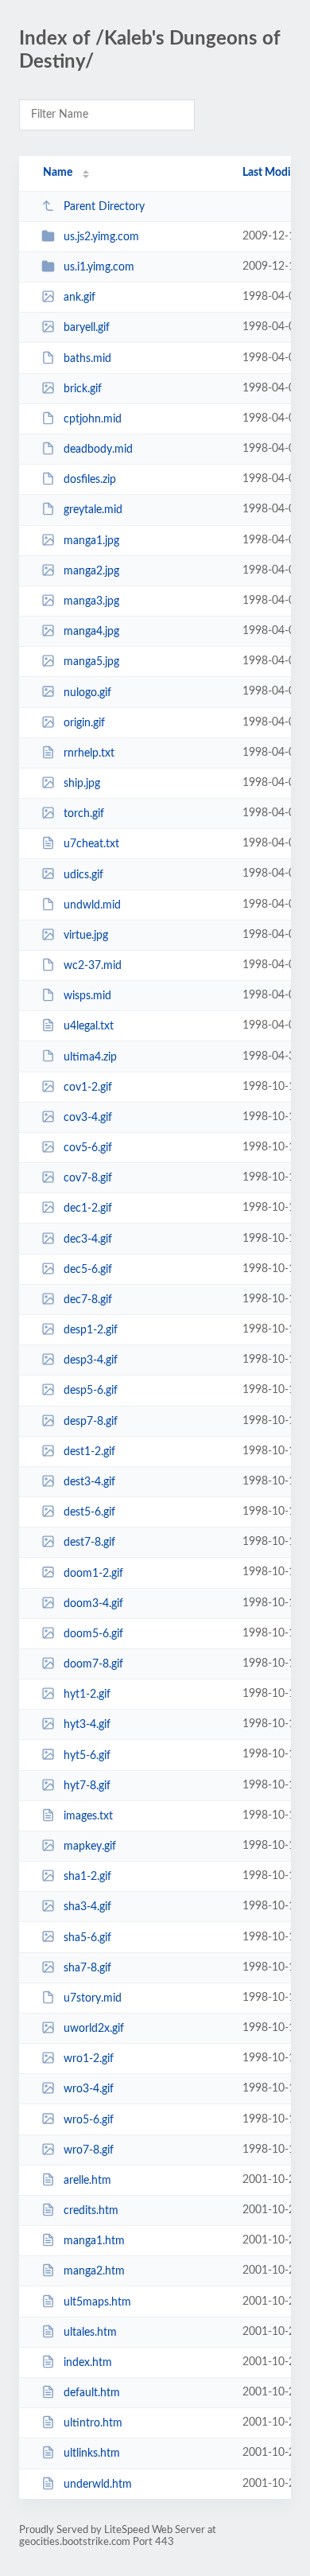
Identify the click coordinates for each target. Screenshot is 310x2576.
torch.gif (84, 814)
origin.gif (84, 723)
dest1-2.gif (89, 1452)
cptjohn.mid (93, 419)
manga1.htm (94, 2241)
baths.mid (87, 359)
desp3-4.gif (91, 1360)
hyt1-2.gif (87, 1695)
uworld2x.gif (94, 2029)
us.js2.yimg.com (101, 237)
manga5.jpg (91, 662)
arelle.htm (87, 2181)
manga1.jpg (91, 541)
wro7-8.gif (89, 2150)
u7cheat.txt (91, 844)
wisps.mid (87, 996)
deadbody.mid (98, 449)
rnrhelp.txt (89, 753)
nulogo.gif (87, 692)
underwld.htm (98, 2485)
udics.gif (83, 874)
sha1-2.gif (87, 1877)
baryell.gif (87, 328)
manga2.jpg (91, 571)
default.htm (92, 2393)
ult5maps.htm (97, 2302)
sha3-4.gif (87, 1907)
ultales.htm (90, 2333)
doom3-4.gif (93, 1604)
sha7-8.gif (87, 1968)
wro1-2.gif (89, 2059)
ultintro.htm (93, 2423)
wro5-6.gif (89, 2119)
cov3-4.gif (88, 1118)
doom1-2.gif (93, 1573)
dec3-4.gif (88, 1239)
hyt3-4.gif (87, 1725)
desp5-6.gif (91, 1391)
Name (58, 173)
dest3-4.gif (89, 1482)
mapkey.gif (90, 1846)
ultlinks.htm (92, 2453)
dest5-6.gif (89, 1512)
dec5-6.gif (88, 1270)
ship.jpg (82, 784)
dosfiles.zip (90, 480)
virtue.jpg (86, 936)
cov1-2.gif (88, 1088)
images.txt (88, 1816)
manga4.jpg (91, 632)
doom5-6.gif (93, 1634)
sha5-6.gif (87, 1937)
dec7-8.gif (88, 1300)
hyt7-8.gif (87, 1786)
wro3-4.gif (89, 2089)
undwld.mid (92, 905)
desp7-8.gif (91, 1422)
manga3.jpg (91, 601)
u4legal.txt (89, 1026)
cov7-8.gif (88, 1178)
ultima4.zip (90, 1056)
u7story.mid (93, 1998)
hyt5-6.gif (87, 1755)
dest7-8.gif (89, 1543)
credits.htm (91, 2211)
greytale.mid (93, 510)
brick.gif (83, 389)
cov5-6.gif (88, 1148)
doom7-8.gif (93, 1664)
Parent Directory (104, 207)
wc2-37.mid (93, 966)
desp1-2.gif (91, 1330)
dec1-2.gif (88, 1208)
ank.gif (79, 298)
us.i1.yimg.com (99, 267)
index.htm (88, 2363)
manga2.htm (94, 2271)
